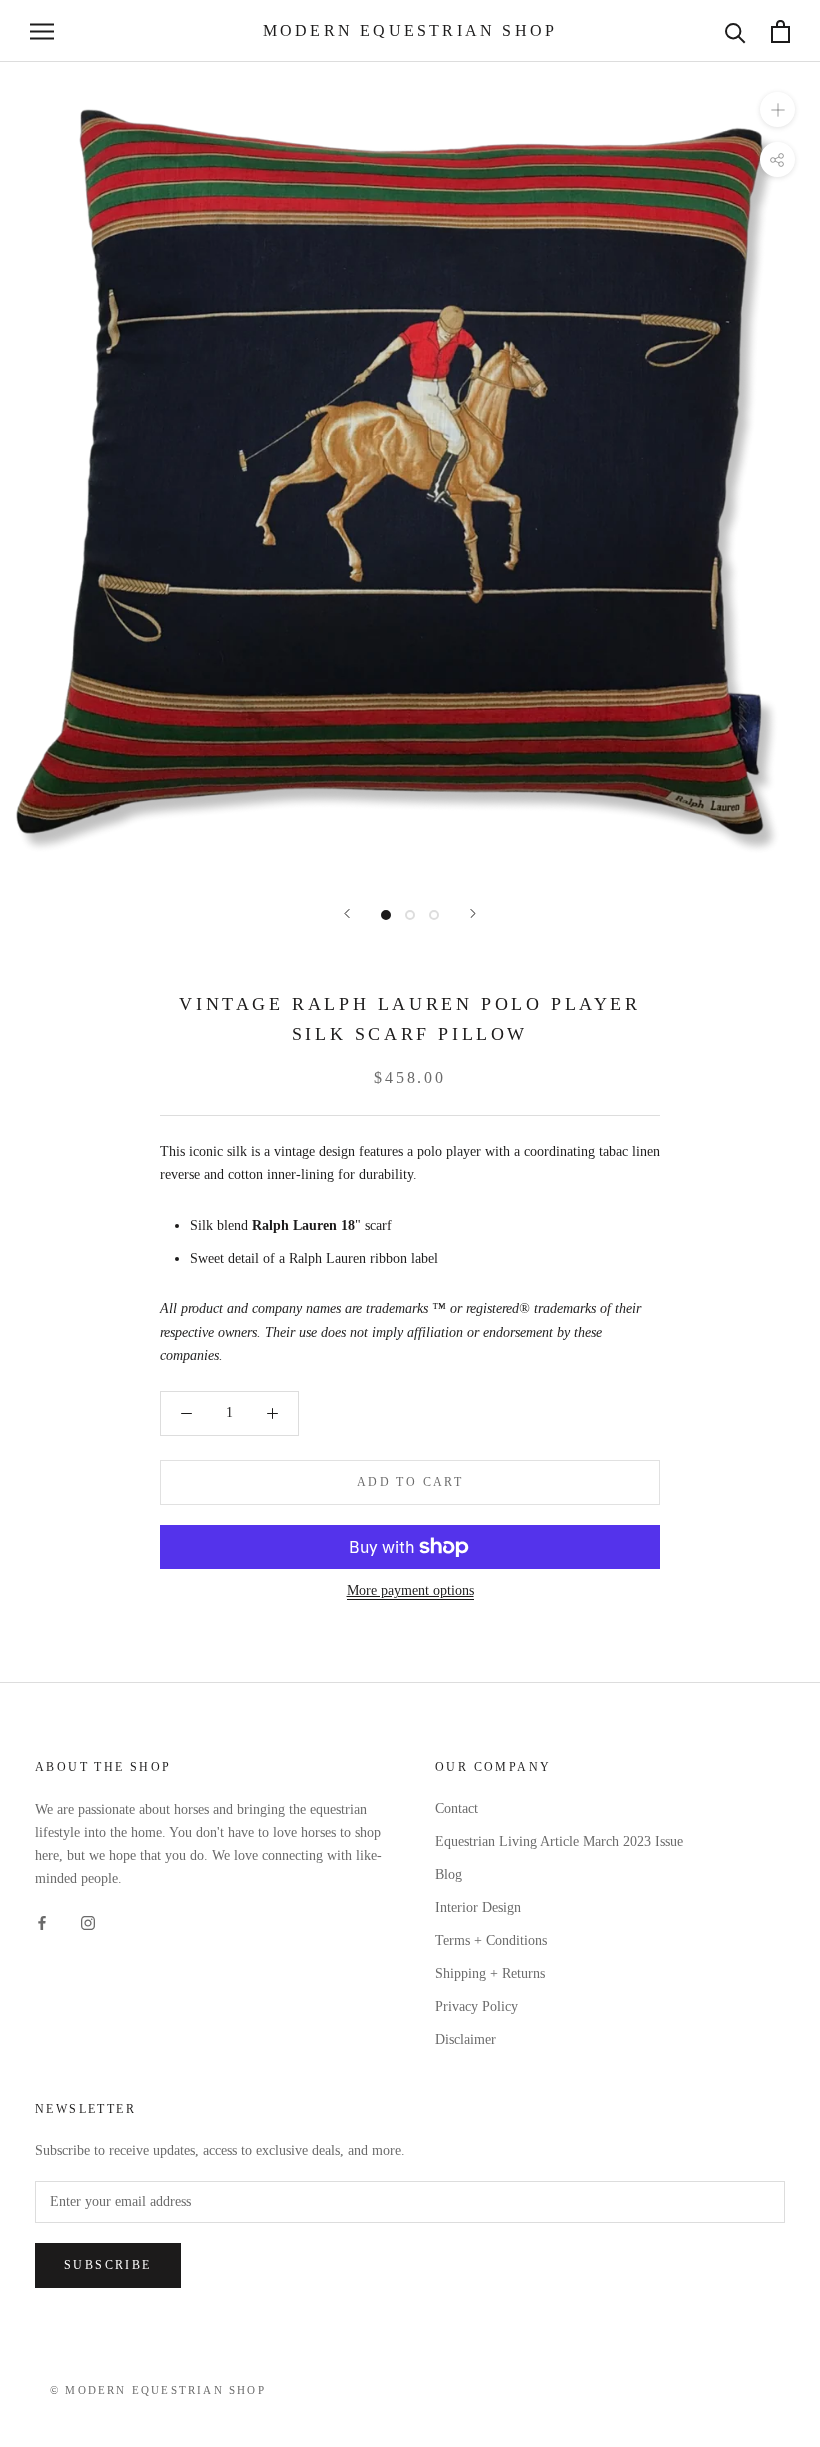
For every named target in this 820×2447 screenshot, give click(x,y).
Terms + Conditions (491, 1940)
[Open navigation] (42, 31)
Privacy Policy (476, 2006)
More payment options (410, 1590)
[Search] (735, 31)
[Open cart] (780, 31)
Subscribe (108, 2265)
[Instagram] (88, 1921)
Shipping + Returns (490, 1973)
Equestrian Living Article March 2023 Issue (559, 1841)
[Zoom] (777, 109)
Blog (448, 1874)
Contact (456, 1808)
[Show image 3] (434, 915)
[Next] (473, 913)
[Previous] (347, 913)
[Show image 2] (410, 915)
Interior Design (478, 1907)
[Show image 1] (386, 915)
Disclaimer (465, 2039)
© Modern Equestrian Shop (158, 2390)
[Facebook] (42, 1921)
